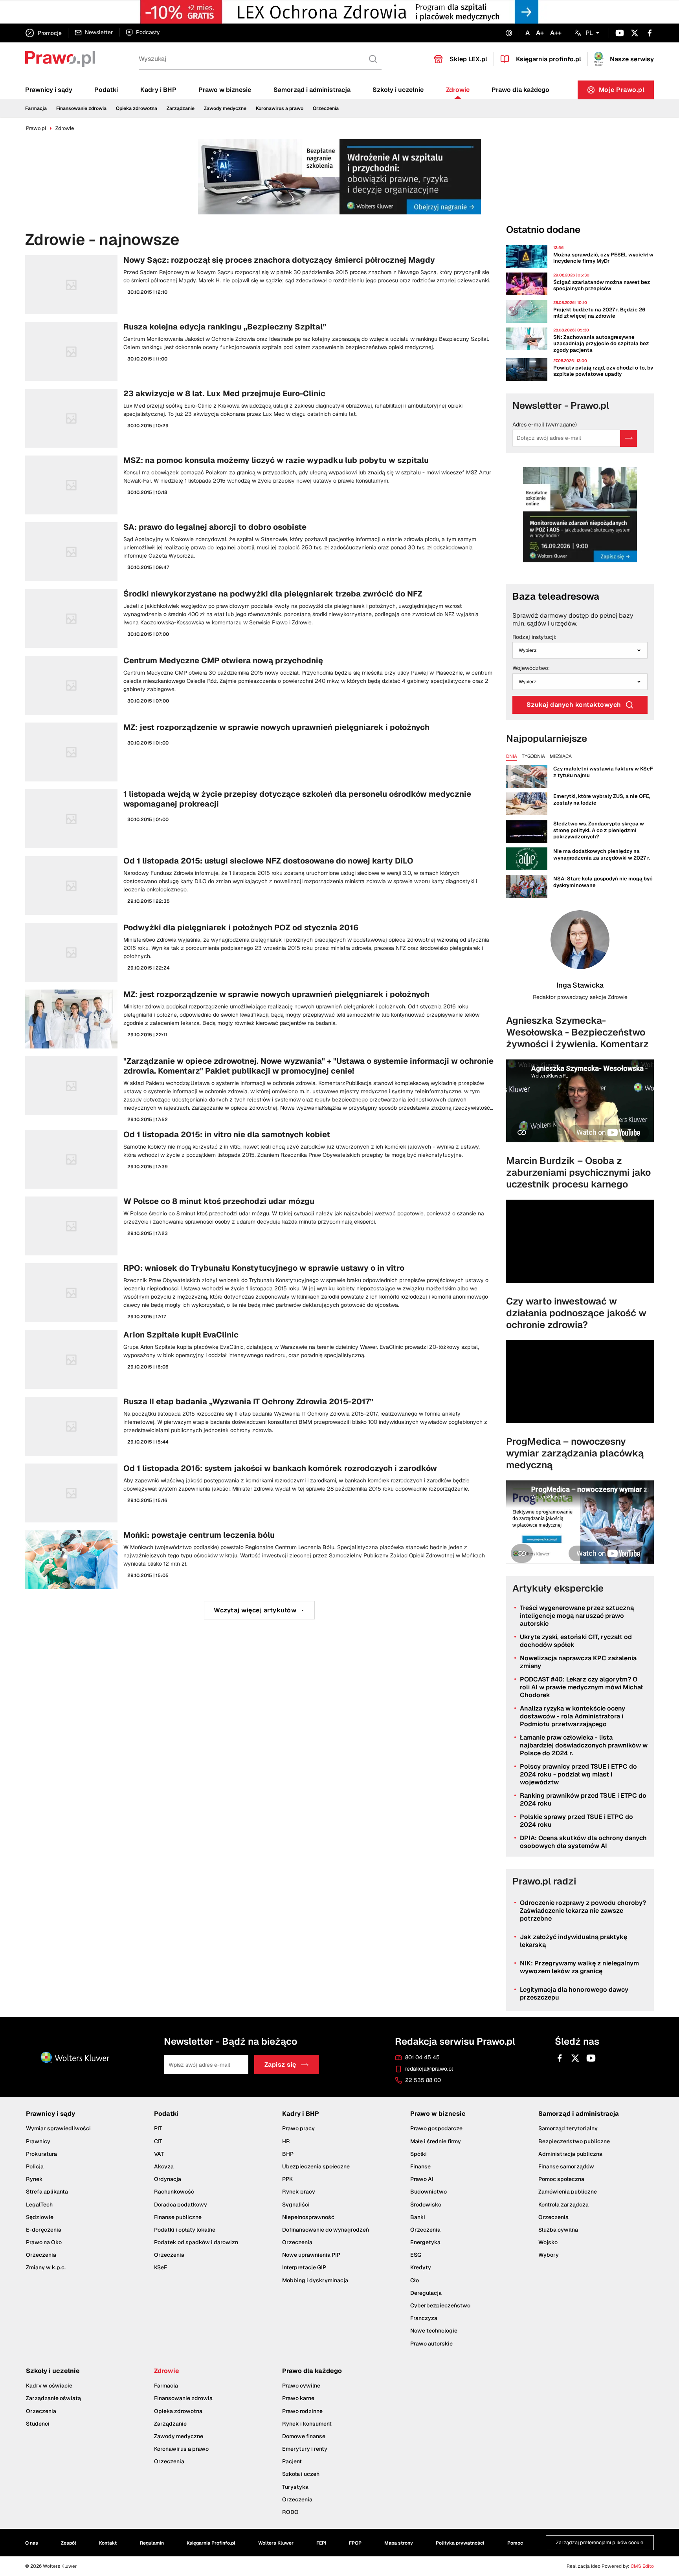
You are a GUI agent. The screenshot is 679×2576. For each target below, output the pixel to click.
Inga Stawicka (580, 985)
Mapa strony (399, 2543)
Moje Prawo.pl (627, 92)
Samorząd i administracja (312, 90)
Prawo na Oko (44, 2242)
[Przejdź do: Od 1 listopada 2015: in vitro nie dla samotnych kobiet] (259, 1159)
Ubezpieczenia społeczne (316, 2166)
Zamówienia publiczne (568, 2192)
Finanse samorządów (566, 2166)
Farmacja (36, 108)
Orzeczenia (326, 108)
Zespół (69, 2543)
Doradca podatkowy (181, 2204)
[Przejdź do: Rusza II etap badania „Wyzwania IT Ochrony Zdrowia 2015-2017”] (259, 1426)
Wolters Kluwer (276, 2543)
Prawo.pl (36, 128)
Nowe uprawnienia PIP (311, 2255)
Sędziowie (40, 2217)
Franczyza (424, 2318)
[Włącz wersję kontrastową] (509, 33)
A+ (540, 33)
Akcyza (164, 2166)
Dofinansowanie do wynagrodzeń (326, 2230)
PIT (158, 2128)
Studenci (38, 2424)
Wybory (549, 2255)
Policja (35, 2166)
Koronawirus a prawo (280, 108)
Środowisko (426, 2204)
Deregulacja (426, 2293)
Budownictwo (429, 2192)
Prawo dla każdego (520, 90)
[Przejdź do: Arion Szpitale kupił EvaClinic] (259, 1359)
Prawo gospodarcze (436, 2128)
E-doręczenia (44, 2230)
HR (286, 2141)
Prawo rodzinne (302, 2411)
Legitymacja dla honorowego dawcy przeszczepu (574, 1993)
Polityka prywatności (460, 2543)
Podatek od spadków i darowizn (196, 2242)
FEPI (321, 2543)
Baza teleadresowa (556, 596)
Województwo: (531, 668)
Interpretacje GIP (304, 2267)
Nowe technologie (434, 2331)
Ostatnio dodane (543, 230)
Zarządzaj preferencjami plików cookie (600, 2542)
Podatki (106, 90)
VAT (159, 2154)
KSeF (161, 2267)
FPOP (355, 2543)
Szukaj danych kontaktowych (574, 705)
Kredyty (421, 2267)
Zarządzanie (181, 108)
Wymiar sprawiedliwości (58, 2128)
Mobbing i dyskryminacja (315, 2280)
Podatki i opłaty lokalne (185, 2230)
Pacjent (292, 2461)
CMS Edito (642, 2566)
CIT (158, 2141)
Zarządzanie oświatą (53, 2398)
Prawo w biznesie (225, 90)
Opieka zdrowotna (137, 108)
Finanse (420, 2166)
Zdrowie (458, 90)
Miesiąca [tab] (561, 757)
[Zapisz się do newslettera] (629, 438)
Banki (418, 2217)
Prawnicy (38, 2141)
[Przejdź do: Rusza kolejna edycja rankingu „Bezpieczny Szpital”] (259, 351)
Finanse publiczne (178, 2217)
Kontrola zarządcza (563, 2204)
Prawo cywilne (301, 2386)
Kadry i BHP (158, 90)
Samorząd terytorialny (568, 2128)
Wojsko (548, 2242)
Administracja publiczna (570, 2154)
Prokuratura (41, 2154)
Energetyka (425, 2242)
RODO (290, 2512)
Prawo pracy (298, 2128)
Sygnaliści (296, 2204)
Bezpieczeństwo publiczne (574, 2141)
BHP (288, 2154)
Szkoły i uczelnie (398, 90)
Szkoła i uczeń (301, 2474)
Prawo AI (422, 2179)
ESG (416, 2255)
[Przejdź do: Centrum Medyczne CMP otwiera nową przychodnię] (259, 685)
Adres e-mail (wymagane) (545, 425)
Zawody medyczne (225, 108)
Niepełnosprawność (308, 2217)
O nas (32, 2543)
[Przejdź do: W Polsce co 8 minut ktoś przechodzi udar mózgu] (259, 1226)
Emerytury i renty (305, 2449)
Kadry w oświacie (49, 2386)
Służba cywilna (558, 2230)
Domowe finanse (304, 2436)
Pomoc (515, 2543)
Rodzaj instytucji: (534, 637)
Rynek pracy (299, 2192)
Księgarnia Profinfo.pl (211, 2543)
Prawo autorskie (431, 2344)
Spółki (418, 2154)
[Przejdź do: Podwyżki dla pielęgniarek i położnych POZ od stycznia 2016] (259, 952)
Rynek (34, 2179)
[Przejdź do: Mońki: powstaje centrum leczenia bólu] (259, 1560)
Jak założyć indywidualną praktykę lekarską (573, 1941)
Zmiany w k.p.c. (46, 2267)
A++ (556, 33)
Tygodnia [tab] (533, 757)
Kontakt (108, 2543)
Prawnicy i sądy (49, 90)
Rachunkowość (174, 2192)
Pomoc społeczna (561, 2179)
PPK (287, 2179)
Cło (415, 2280)
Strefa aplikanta (47, 2192)
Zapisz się (280, 2065)
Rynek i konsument (307, 2424)
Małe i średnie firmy (436, 2141)
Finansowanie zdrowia (81, 108)
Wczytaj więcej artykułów (255, 1610)
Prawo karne (298, 2398)
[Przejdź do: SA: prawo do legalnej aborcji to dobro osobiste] (259, 552)
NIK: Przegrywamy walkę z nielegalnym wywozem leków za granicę (579, 1967)
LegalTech (39, 2204)
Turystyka (295, 2487)
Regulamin (152, 2543)
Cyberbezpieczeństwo (440, 2305)
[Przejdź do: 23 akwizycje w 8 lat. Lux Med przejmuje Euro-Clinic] (259, 418)
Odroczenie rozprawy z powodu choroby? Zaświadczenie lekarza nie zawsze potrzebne (583, 1911)
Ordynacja (168, 2179)
